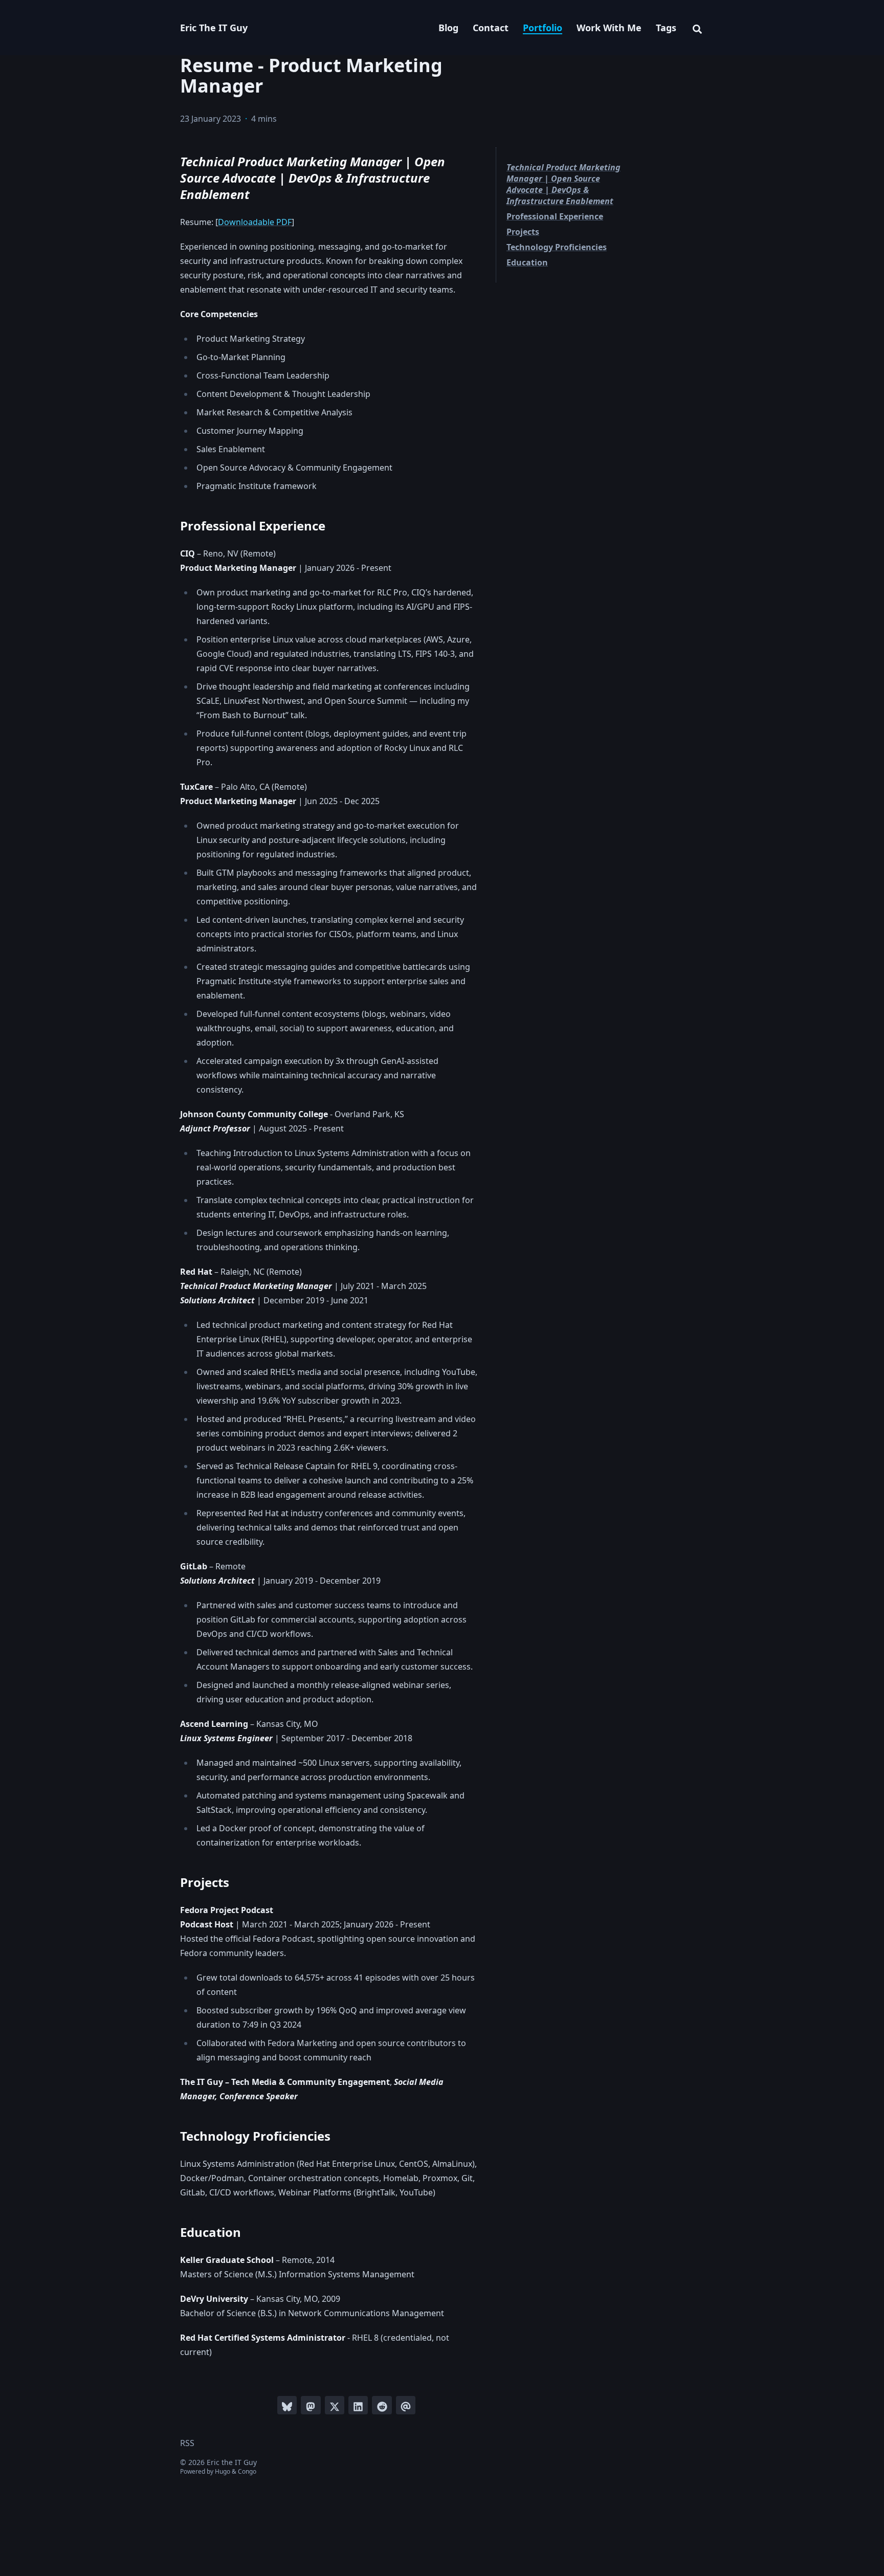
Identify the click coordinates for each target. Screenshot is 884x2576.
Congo (247, 2471)
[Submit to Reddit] (382, 2405)
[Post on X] (335, 2405)
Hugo (223, 2471)
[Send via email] (406, 2405)
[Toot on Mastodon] (311, 2405)
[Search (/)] (697, 28)
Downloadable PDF (255, 222)
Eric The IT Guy (214, 28)
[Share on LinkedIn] (358, 2405)
